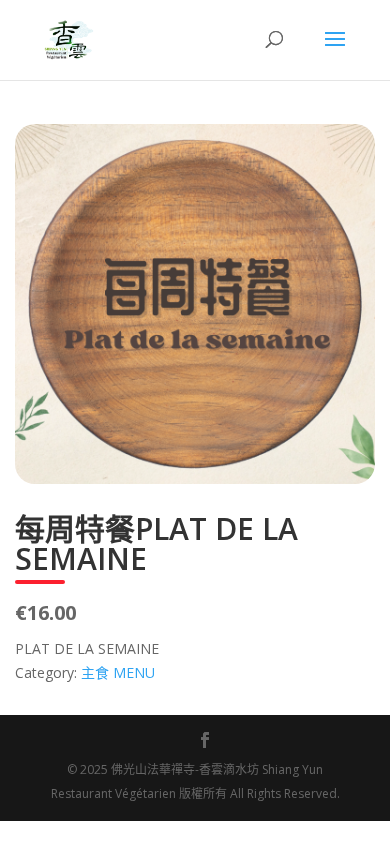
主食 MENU (118, 672)
